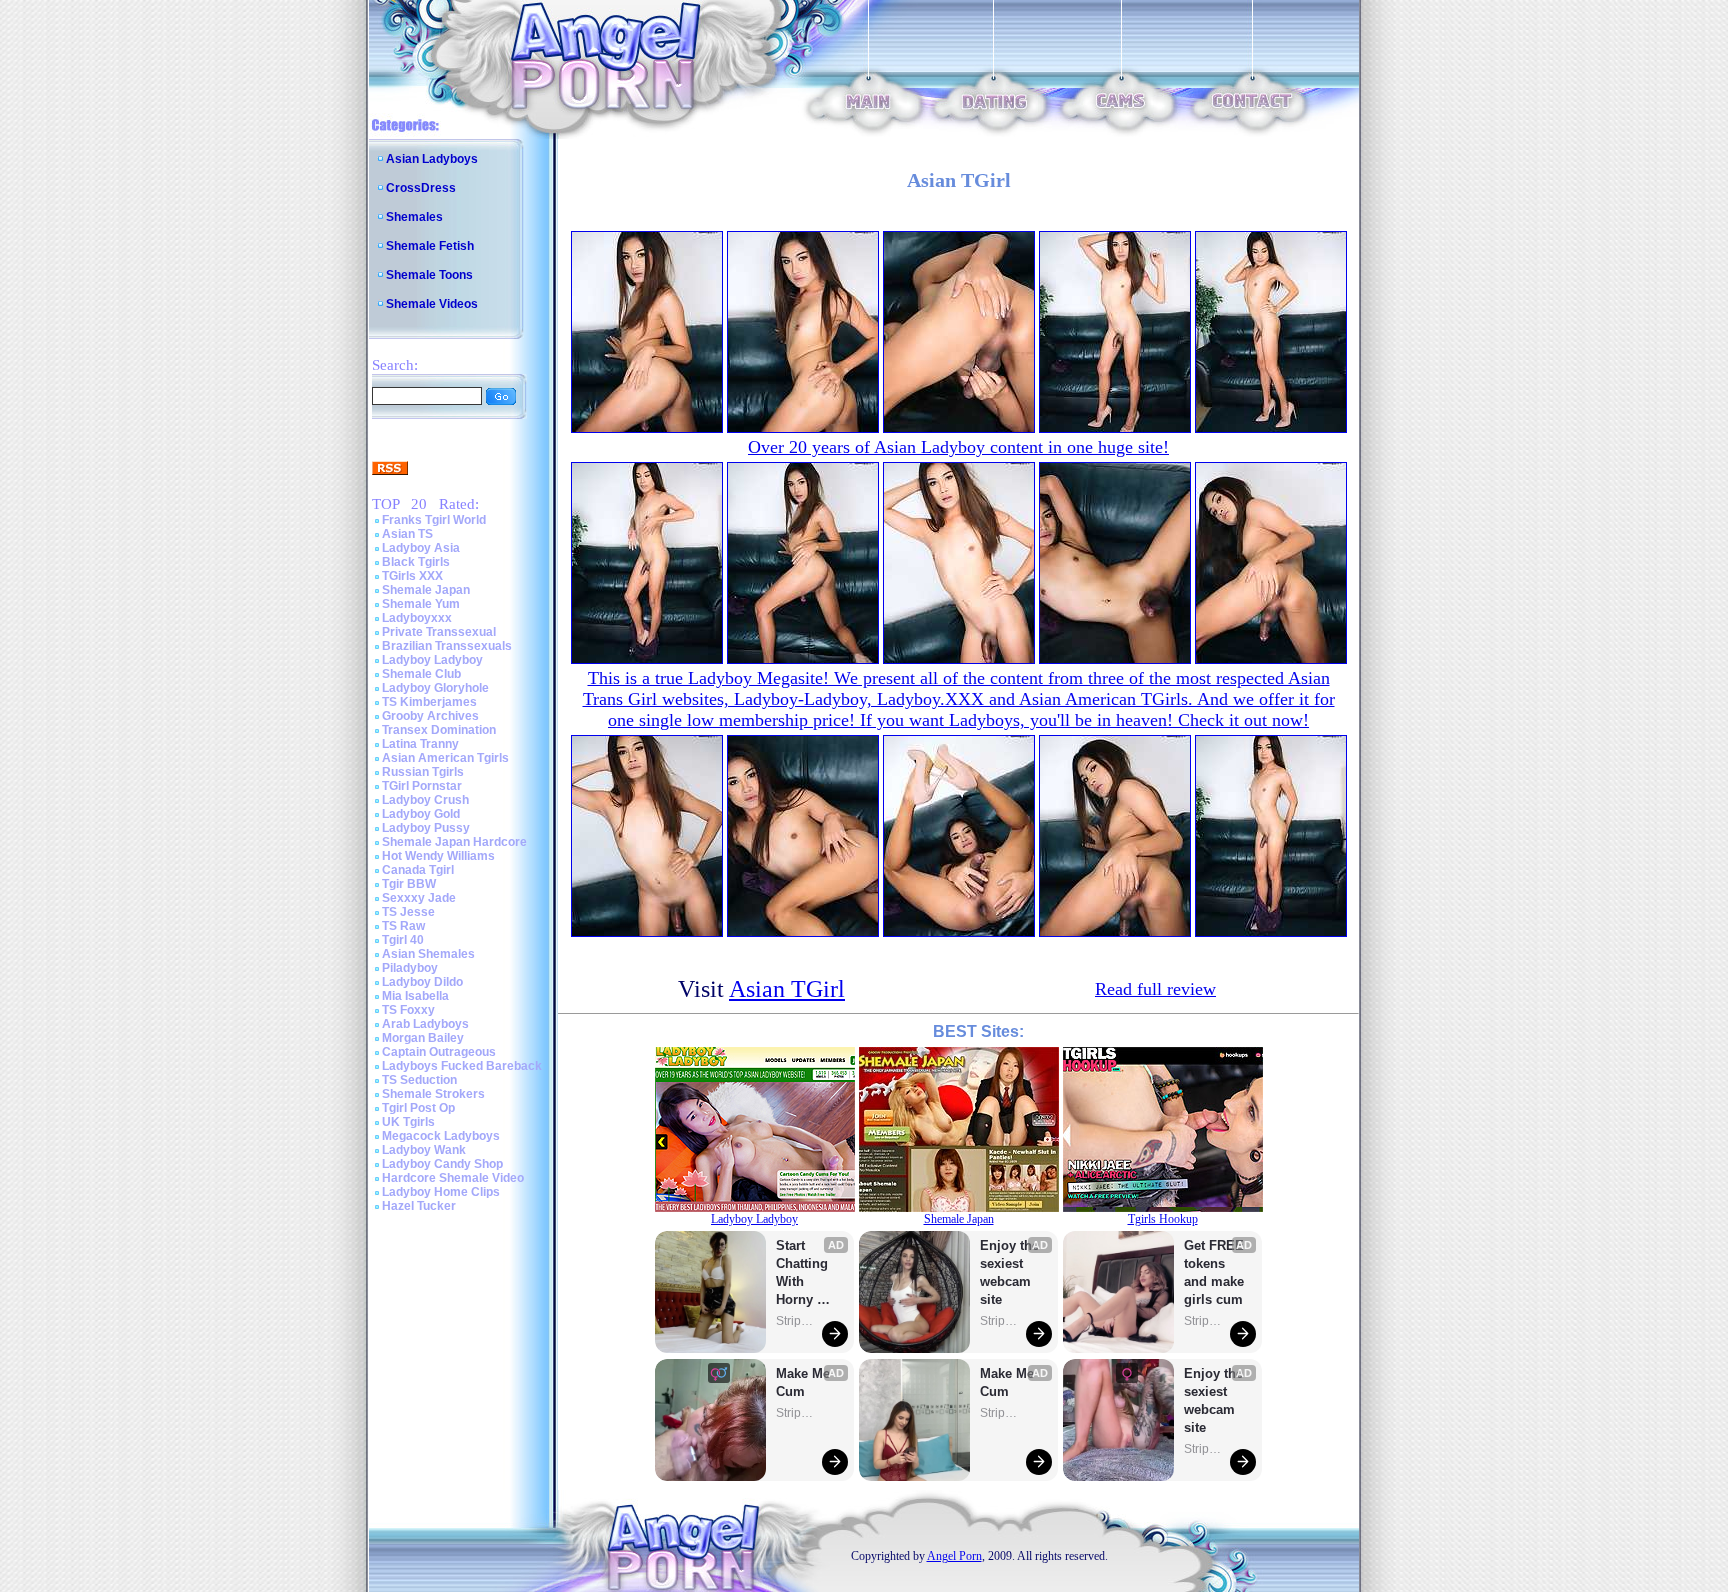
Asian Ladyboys (432, 159)
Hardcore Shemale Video (453, 1178)
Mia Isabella (415, 996)
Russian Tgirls (423, 772)
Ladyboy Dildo (422, 982)
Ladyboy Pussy (426, 828)
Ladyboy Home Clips (441, 1192)
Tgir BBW (409, 884)
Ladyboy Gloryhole (435, 688)
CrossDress (421, 188)
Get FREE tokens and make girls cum (1214, 1272)
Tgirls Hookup (1163, 1219)
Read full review (1155, 989)
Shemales (414, 217)
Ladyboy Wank (424, 1150)
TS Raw (403, 926)
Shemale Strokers (433, 1094)
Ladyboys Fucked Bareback (462, 1066)
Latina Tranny (420, 744)
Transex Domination (439, 730)
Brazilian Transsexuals (447, 646)
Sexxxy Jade (419, 898)
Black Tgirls (416, 562)
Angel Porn (954, 1556)
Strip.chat (796, 1321)
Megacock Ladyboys (441, 1136)
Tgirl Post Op (418, 1108)
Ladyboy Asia (421, 548)
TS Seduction (419, 1080)
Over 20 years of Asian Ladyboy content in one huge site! (958, 447)
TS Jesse (408, 912)
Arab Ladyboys (425, 1024)
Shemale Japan (426, 590)
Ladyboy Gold (421, 814)
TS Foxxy (408, 1010)
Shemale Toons (429, 275)
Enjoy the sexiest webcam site (1010, 1272)
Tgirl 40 (403, 940)
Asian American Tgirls (445, 758)
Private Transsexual (439, 632)
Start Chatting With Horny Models (804, 1273)
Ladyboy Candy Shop (442, 1164)
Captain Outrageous (439, 1052)
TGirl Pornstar (422, 786)
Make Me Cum (805, 1382)
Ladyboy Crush (425, 800)
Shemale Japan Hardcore (454, 842)
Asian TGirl (787, 989)
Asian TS (407, 534)
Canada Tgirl (418, 870)
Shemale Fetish (430, 246)
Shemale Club (421, 674)
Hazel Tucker (419, 1206)
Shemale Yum (421, 604)
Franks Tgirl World (434, 520)
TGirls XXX (412, 576)
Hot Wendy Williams (438, 856)
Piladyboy (410, 968)
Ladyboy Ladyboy (432, 660)
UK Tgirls (408, 1122)
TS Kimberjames (429, 702)
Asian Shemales (428, 954)
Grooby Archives (430, 716)
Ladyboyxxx (417, 618)
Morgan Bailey (423, 1038)
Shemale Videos (432, 304)
